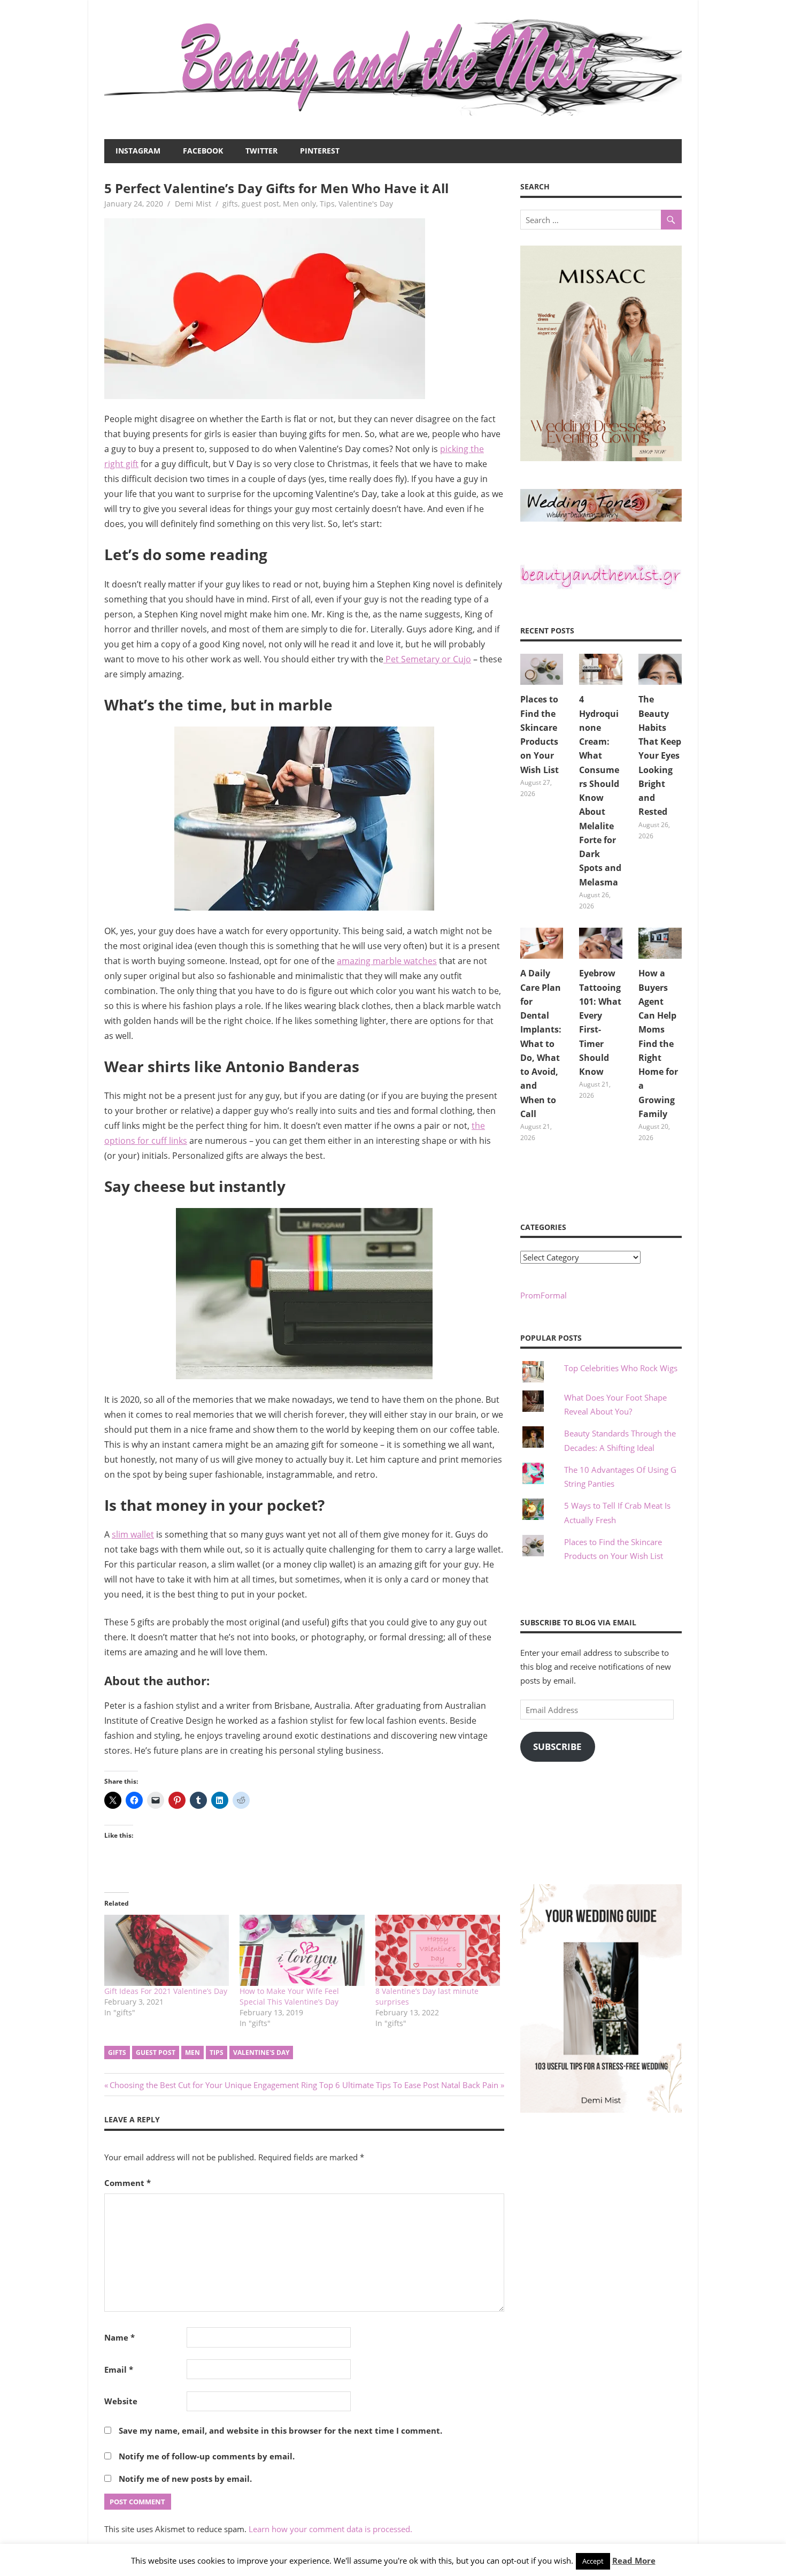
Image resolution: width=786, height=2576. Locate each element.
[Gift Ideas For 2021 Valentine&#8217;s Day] (167, 1950)
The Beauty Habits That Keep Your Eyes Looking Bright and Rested (660, 755)
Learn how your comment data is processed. (330, 2529)
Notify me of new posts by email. (185, 2479)
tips (217, 2053)
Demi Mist (193, 204)
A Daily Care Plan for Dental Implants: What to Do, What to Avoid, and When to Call (541, 1044)
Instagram (138, 151)
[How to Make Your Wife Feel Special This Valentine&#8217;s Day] (302, 1950)
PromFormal (544, 1295)
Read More (634, 2560)
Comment (128, 2183)
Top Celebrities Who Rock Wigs (621, 1368)
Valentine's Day (366, 204)
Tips (327, 204)
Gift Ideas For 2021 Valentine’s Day (166, 1991)
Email (119, 2369)
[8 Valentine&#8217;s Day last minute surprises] (438, 1950)
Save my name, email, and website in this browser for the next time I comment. (280, 2430)
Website (121, 2401)
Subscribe (557, 1746)
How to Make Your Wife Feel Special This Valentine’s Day (289, 1996)
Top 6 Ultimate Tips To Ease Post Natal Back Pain (409, 2085)
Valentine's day (261, 2053)
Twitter (261, 151)
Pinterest (320, 151)
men (192, 2053)
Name (120, 2337)
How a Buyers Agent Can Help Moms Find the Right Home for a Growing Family (658, 1044)
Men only (299, 204)
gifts (230, 204)
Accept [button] (593, 2561)
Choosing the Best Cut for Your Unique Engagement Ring (213, 2085)
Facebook (203, 151)
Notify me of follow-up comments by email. (207, 2456)
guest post (260, 204)
